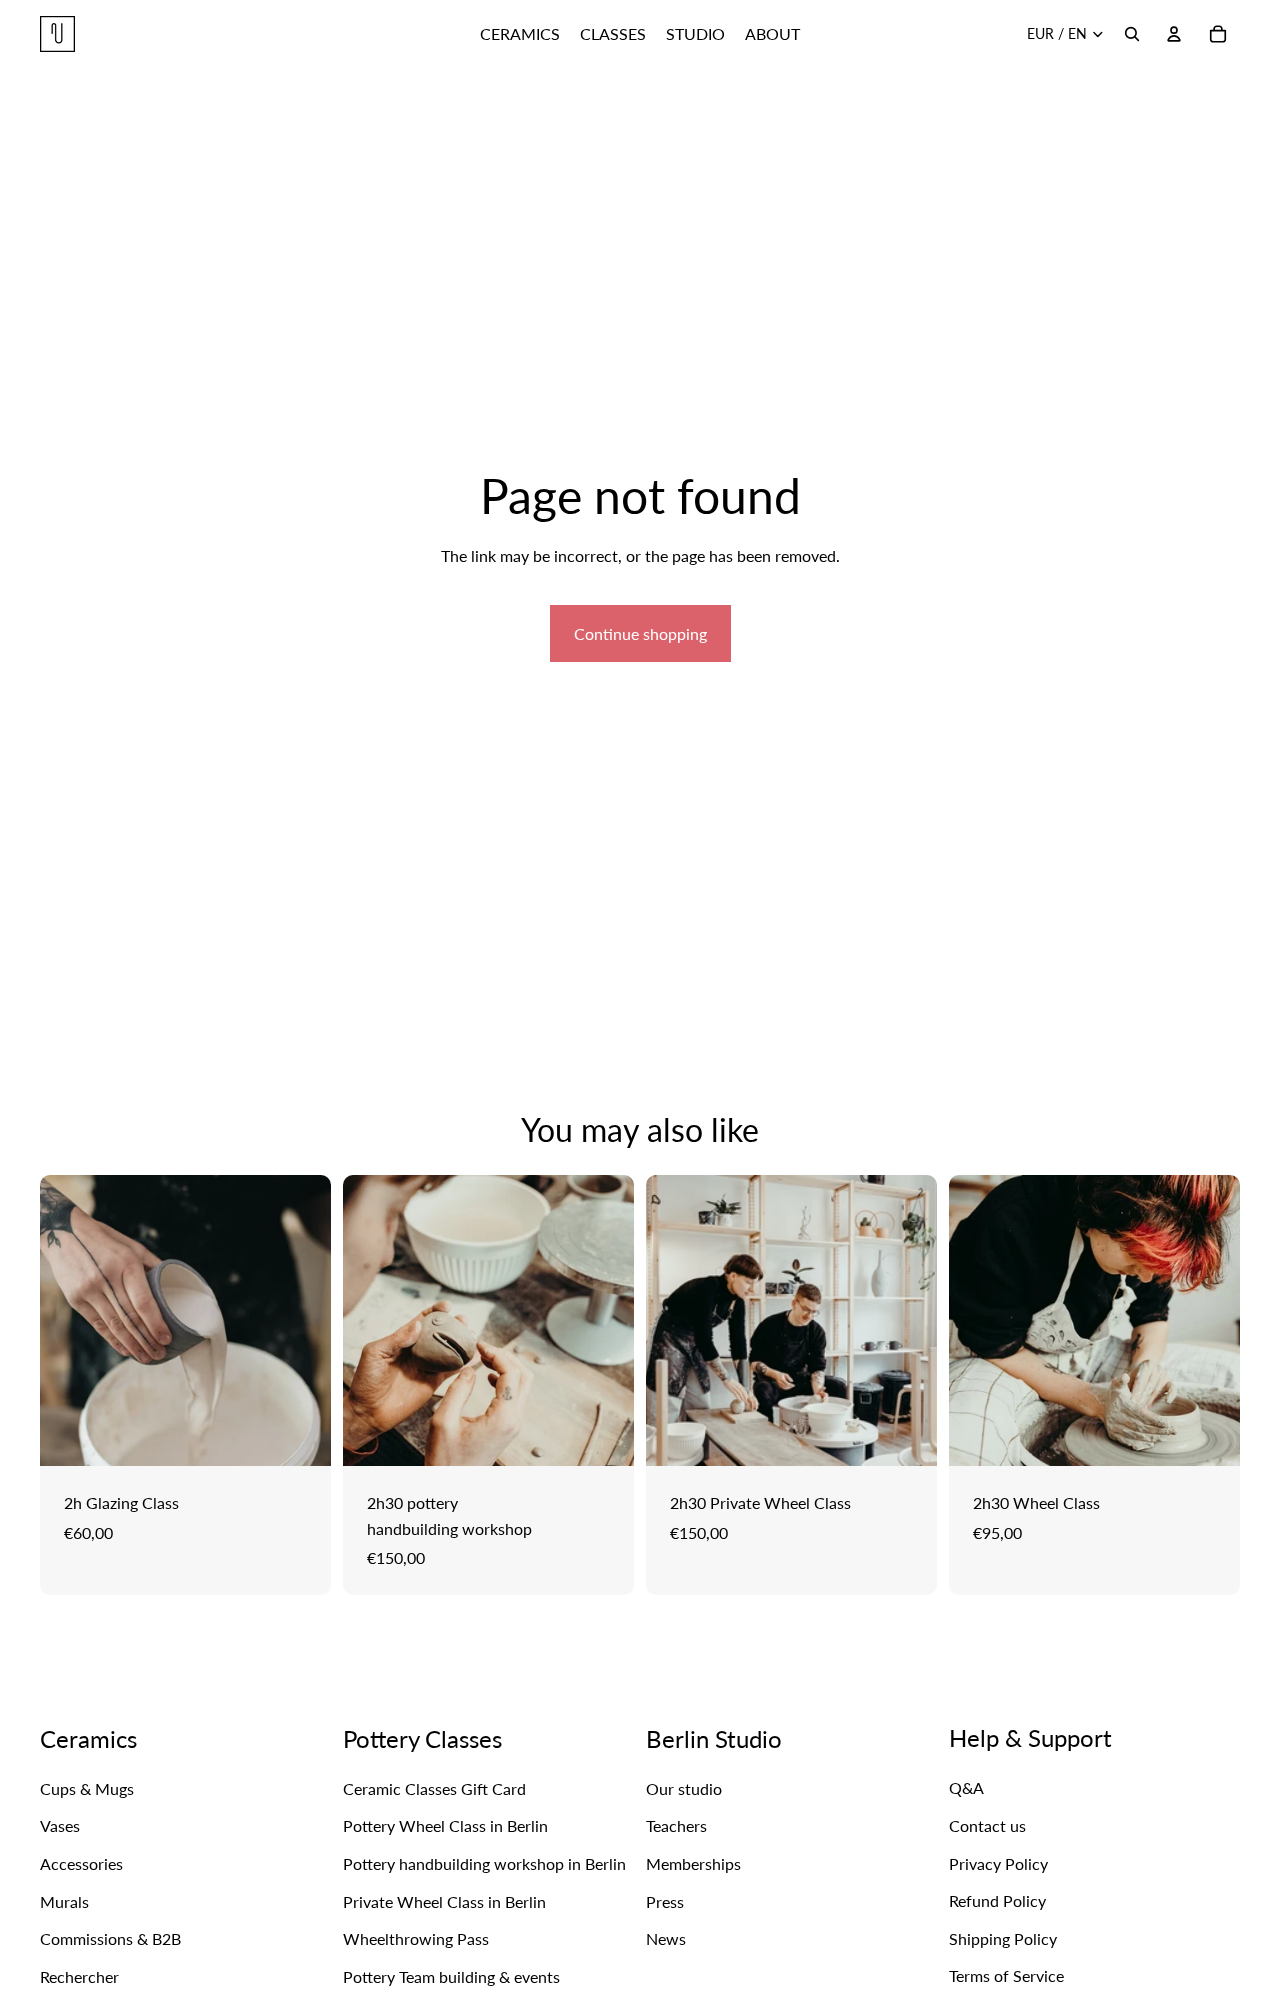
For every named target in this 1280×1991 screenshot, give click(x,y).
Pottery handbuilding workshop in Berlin (484, 1863)
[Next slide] (301, 1321)
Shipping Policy (1003, 1938)
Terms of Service (1006, 1975)
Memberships (693, 1863)
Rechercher (79, 1976)
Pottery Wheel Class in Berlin (445, 1825)
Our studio (684, 1788)
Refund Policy (997, 1900)
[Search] (1132, 34)
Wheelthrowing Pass (416, 1938)
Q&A (966, 1787)
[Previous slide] (70, 1321)
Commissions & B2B (110, 1938)
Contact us (987, 1825)
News (666, 1938)
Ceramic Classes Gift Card (434, 1788)
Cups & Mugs (87, 1788)
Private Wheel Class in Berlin (444, 1900)
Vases (60, 1825)
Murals (64, 1900)
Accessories (81, 1863)
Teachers (676, 1825)
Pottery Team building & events (451, 1976)
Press (665, 1900)
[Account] (1174, 34)
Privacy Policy (998, 1862)
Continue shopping (640, 633)
